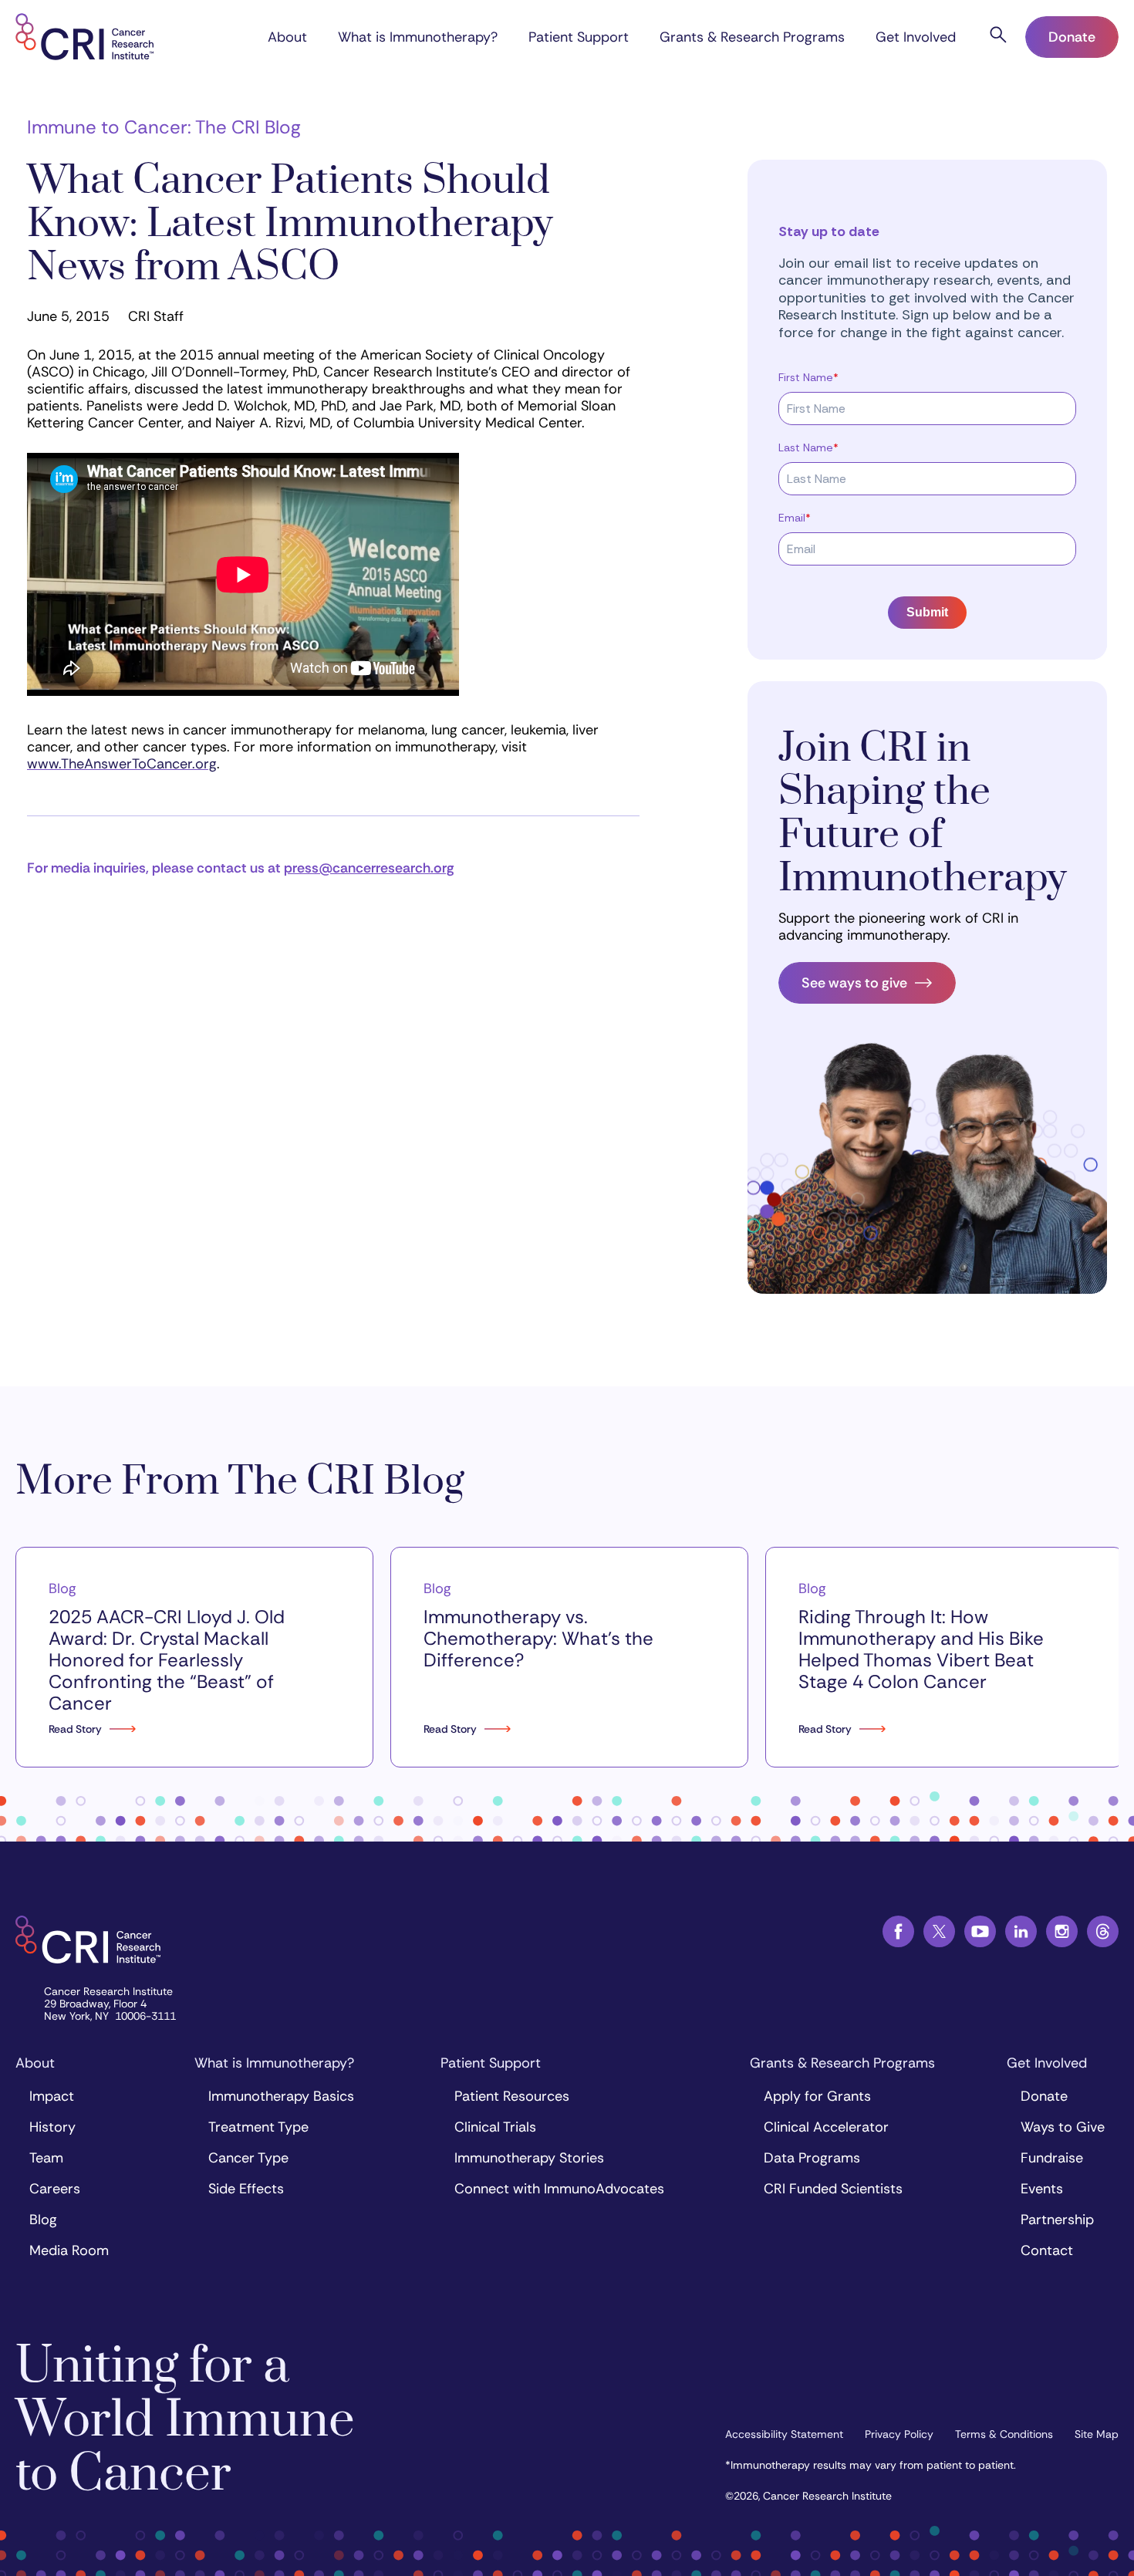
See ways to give (854, 983)
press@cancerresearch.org (369, 868)
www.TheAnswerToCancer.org (122, 764)
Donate (1072, 37)
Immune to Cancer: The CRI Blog (164, 127)
